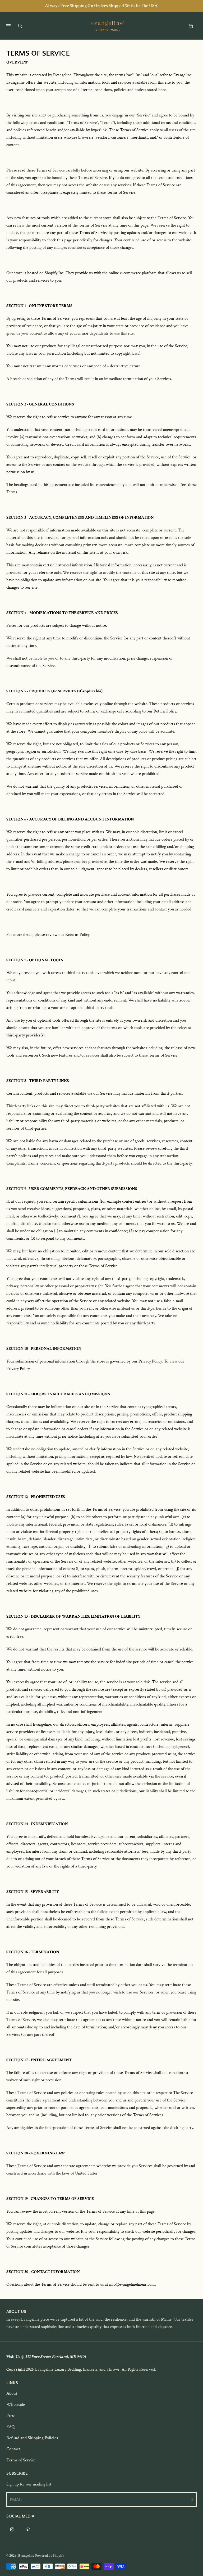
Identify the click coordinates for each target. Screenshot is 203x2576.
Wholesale (16, 2404)
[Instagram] (12, 2529)
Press (11, 2416)
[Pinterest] (28, 2529)
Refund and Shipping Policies (32, 2438)
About (12, 2393)
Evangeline (26, 2556)
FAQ (10, 2427)
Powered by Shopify (50, 2556)
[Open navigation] (12, 26)
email (16, 2500)
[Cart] (191, 26)
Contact (13, 2449)
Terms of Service (21, 2460)
